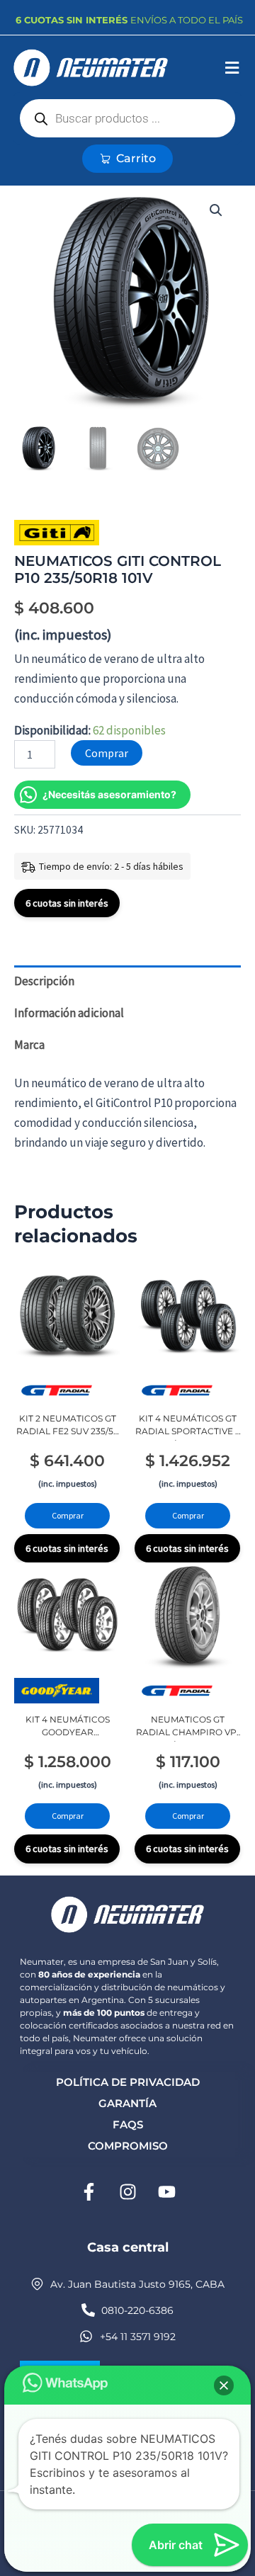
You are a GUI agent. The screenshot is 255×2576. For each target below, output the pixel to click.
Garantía (127, 2103)
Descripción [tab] (44, 981)
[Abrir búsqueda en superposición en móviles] (127, 118)
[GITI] (57, 533)
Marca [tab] (29, 1045)
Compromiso (128, 2146)
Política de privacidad (128, 2082)
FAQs (128, 2124)
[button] (232, 68)
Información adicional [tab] (69, 1013)
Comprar (107, 753)
